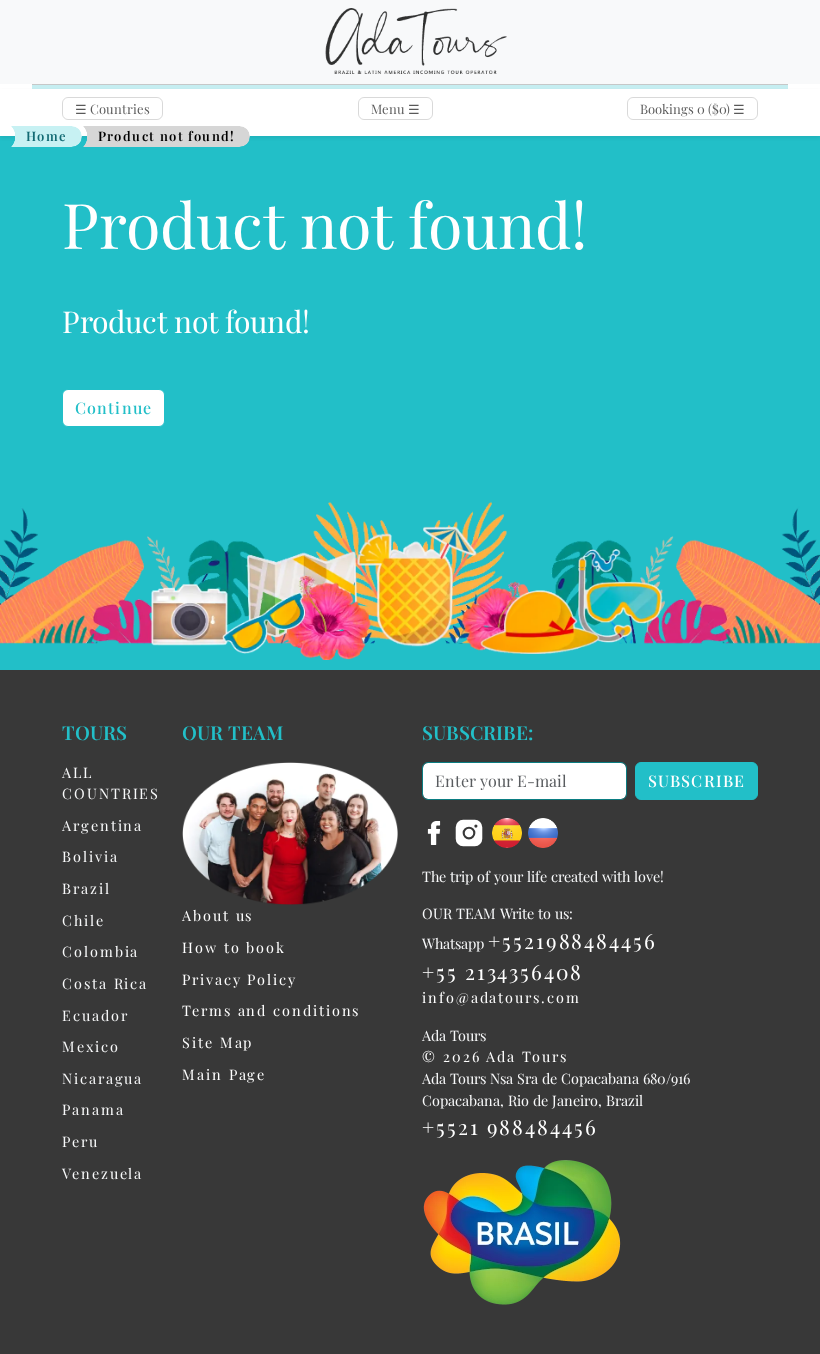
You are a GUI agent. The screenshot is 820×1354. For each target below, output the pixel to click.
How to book (234, 947)
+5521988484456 (572, 940)
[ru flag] (543, 830)
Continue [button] (113, 407)
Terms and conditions (271, 1010)
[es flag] (510, 830)
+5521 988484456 (510, 1126)
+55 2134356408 (502, 971)
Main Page (224, 1074)
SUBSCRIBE (696, 780)
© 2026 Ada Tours (495, 1056)
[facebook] (437, 830)
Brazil (86, 888)
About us (217, 915)
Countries (112, 108)
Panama (93, 1109)
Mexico (91, 1046)
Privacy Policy (239, 979)
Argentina (102, 825)
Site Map (217, 1042)
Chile (83, 920)
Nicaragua (102, 1078)
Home (47, 135)
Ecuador (95, 1015)
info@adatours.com (501, 997)
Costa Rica (105, 983)
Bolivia (90, 856)
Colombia (100, 951)
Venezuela (102, 1173)
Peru (80, 1141)
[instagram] (472, 830)
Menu (395, 108)
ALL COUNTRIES (111, 783)
